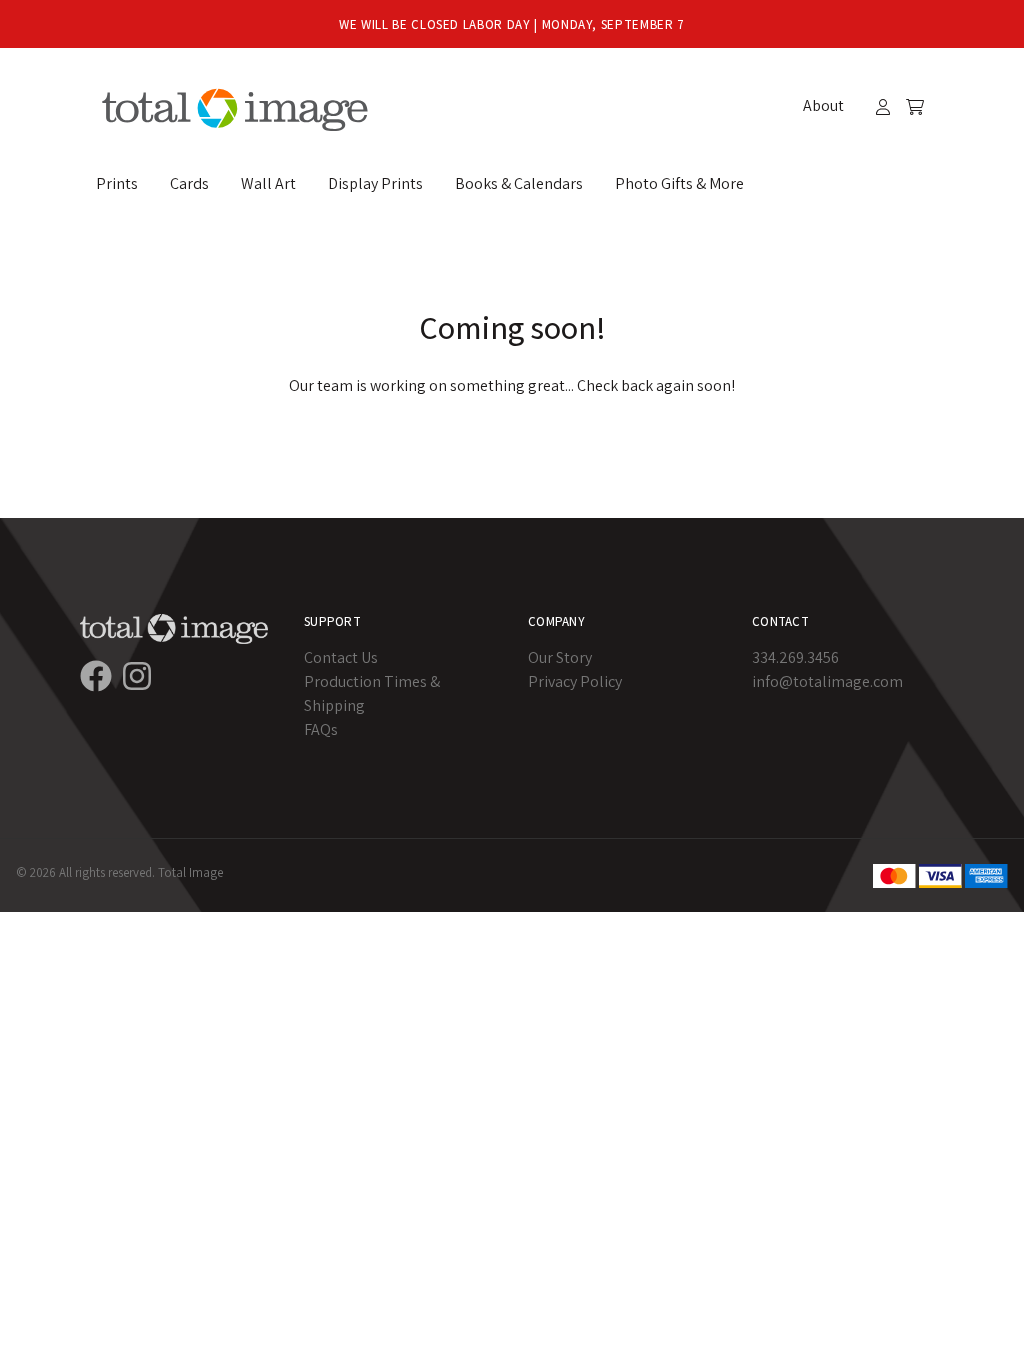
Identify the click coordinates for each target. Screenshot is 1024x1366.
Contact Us (341, 657)
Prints (117, 183)
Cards (189, 183)
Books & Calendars (519, 183)
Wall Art (268, 183)
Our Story (560, 657)
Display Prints (375, 183)
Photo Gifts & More (679, 183)
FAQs (321, 729)
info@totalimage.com (827, 681)
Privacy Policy (575, 681)
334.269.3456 (795, 657)
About (823, 105)
